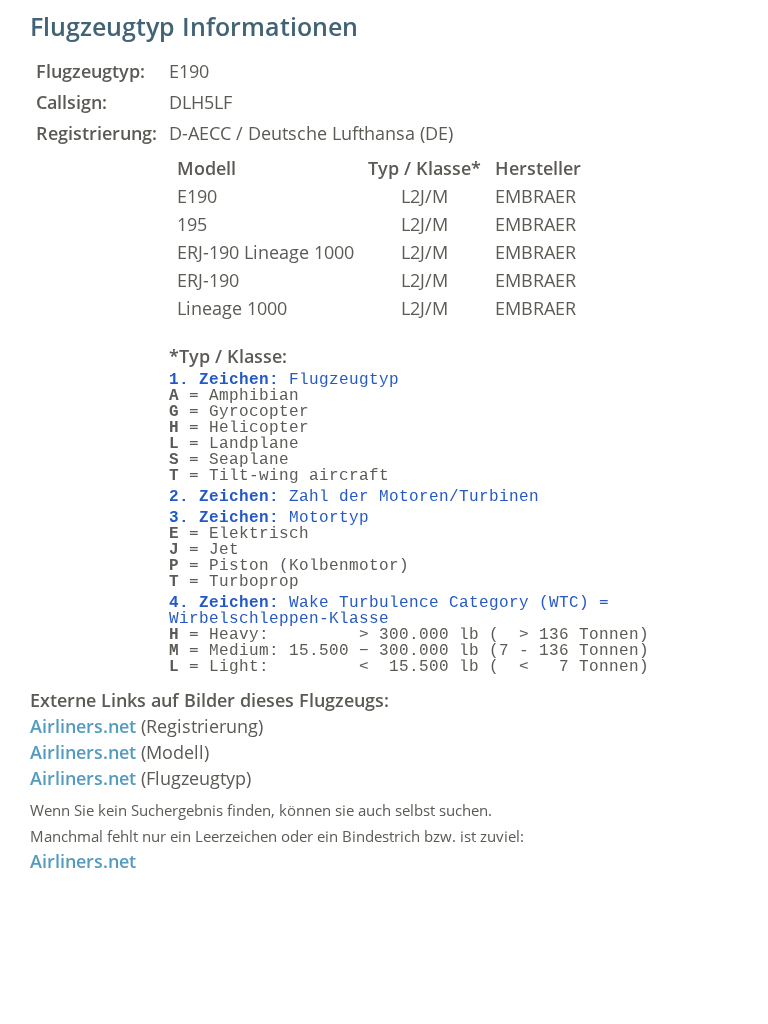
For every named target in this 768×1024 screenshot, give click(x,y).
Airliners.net (83, 726)
